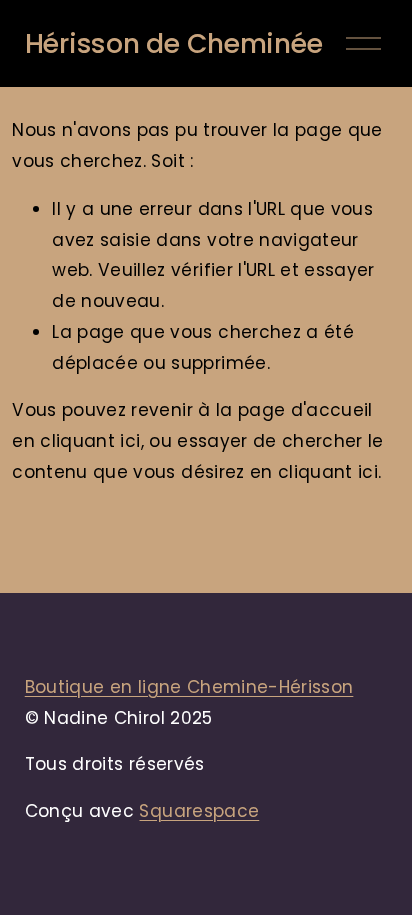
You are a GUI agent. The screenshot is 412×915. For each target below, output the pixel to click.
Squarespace (199, 811)
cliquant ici (90, 441)
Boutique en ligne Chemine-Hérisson (189, 687)
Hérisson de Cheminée (174, 43)
